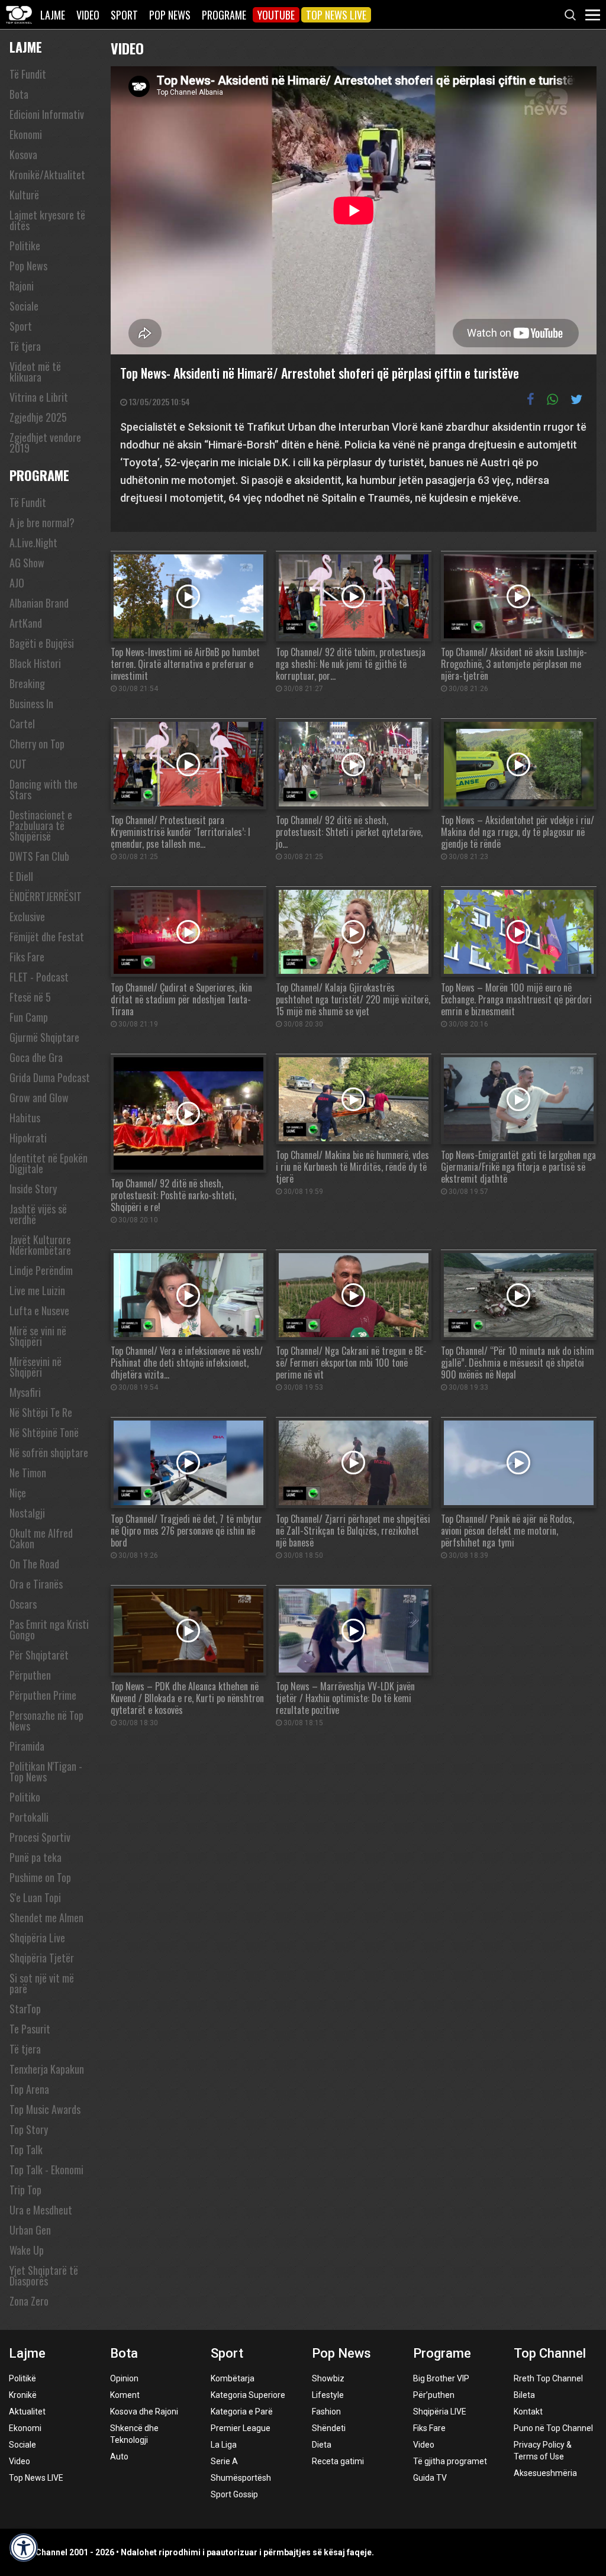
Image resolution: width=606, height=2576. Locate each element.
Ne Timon (28, 1473)
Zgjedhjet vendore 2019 (45, 443)
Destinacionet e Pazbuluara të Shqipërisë (41, 825)
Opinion (124, 2378)
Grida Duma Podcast (50, 1077)
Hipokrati (28, 1138)
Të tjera (25, 346)
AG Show (27, 563)
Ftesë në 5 (30, 997)
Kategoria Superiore (248, 2395)
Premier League (241, 2428)
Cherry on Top (37, 744)
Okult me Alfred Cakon (41, 1538)
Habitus (25, 1118)
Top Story (29, 2129)
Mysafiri (25, 1392)
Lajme (53, 15)
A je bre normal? (42, 522)
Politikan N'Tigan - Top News (46, 1771)
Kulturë (24, 195)
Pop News (170, 15)
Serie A (224, 2461)
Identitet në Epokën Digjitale (49, 1163)
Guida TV (430, 2478)
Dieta (322, 2445)
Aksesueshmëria (545, 2473)
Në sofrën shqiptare (49, 1452)
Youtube (276, 15)
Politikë (22, 2378)
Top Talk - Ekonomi (46, 2170)
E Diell (21, 876)
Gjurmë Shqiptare (44, 1037)
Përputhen (30, 1675)
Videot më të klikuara (35, 372)
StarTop (25, 2009)
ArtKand (26, 623)
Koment (125, 2395)
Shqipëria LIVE (440, 2412)
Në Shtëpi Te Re (41, 1412)
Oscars (23, 1604)
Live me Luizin (37, 1290)
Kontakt (528, 2412)
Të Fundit (28, 74)
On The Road (34, 1564)
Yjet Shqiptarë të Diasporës (44, 2275)
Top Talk (26, 2149)
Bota (19, 94)
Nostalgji (27, 1513)
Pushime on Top (40, 1877)
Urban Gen (30, 2230)
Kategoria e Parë (242, 2412)
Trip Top (25, 2190)
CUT (18, 764)
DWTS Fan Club (39, 856)
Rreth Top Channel (548, 2378)
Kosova (23, 154)
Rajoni (22, 286)
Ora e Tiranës (36, 1584)
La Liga (224, 2445)
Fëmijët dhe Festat (47, 937)
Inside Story (33, 1189)
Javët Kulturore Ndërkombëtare (40, 1245)
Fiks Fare (27, 957)
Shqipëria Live (37, 1938)
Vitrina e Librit (39, 397)
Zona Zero (29, 2301)
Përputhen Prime (43, 1695)
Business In (31, 703)
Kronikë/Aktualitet (47, 175)
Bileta (524, 2395)
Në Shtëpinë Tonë (44, 1432)
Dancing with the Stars (43, 789)
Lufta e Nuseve (39, 1310)
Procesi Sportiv (40, 1837)
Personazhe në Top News (46, 1720)
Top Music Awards (45, 2109)
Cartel (22, 724)
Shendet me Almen (46, 1918)
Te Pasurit (30, 2029)
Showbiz (328, 2378)
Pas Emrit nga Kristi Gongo (49, 1629)
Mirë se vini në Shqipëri (38, 1336)
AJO (17, 583)
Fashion (326, 2412)
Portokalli (29, 1817)
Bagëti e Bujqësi (42, 643)
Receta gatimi (338, 2461)
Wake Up (27, 2250)
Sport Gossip (234, 2494)
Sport (124, 15)
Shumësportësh (241, 2478)
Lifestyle (328, 2395)
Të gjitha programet (450, 2461)
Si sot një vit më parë (42, 1983)
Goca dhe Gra (36, 1057)
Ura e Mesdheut (41, 2210)
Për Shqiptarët (39, 1655)
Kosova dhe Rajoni (144, 2412)
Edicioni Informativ (47, 114)
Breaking (27, 683)
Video (88, 15)
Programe (224, 15)
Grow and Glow (39, 1097)
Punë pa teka (36, 1857)
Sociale (24, 306)
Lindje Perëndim (41, 1270)
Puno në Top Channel (553, 2428)
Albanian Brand (39, 603)
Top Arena (29, 2089)
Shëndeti (329, 2428)
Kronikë (23, 2395)
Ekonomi (26, 134)
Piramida (27, 1746)
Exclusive (27, 916)
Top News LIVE (336, 15)
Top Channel (550, 2353)
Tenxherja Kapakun (47, 2069)
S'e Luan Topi (35, 1897)
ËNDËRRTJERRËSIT (46, 896)
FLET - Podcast (39, 977)
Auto (119, 2456)
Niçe (18, 1493)
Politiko (25, 1797)
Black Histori (35, 663)
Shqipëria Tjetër (42, 1958)
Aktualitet (27, 2412)
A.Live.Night (33, 543)
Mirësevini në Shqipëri (36, 1367)
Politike (25, 246)
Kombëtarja (233, 2378)
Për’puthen (434, 2395)
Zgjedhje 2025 (38, 417)
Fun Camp (29, 1017)
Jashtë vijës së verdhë (38, 1214)
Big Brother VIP (441, 2378)
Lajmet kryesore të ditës (47, 220)
